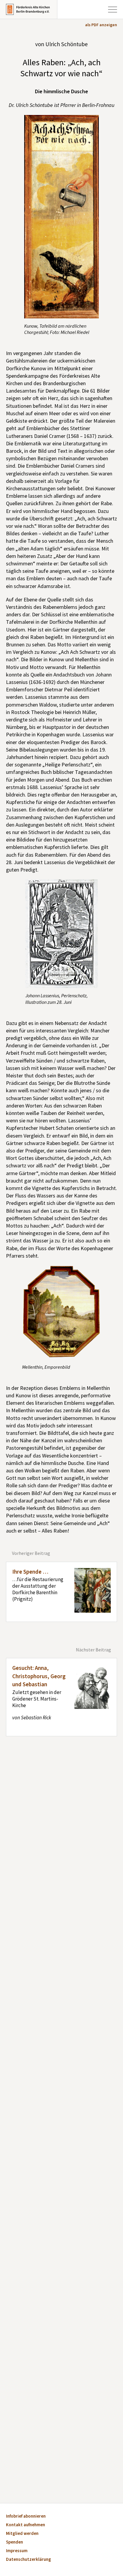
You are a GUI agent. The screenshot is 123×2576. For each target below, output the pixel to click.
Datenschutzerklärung (29, 2560)
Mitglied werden (22, 2534)
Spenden (14, 2542)
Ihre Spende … (30, 1572)
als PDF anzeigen (101, 25)
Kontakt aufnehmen (26, 2525)
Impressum (17, 2551)
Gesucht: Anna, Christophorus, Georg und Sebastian (39, 1676)
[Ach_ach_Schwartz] (62, 217)
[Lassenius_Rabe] (62, 934)
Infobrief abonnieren (26, 2517)
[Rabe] (61, 1312)
